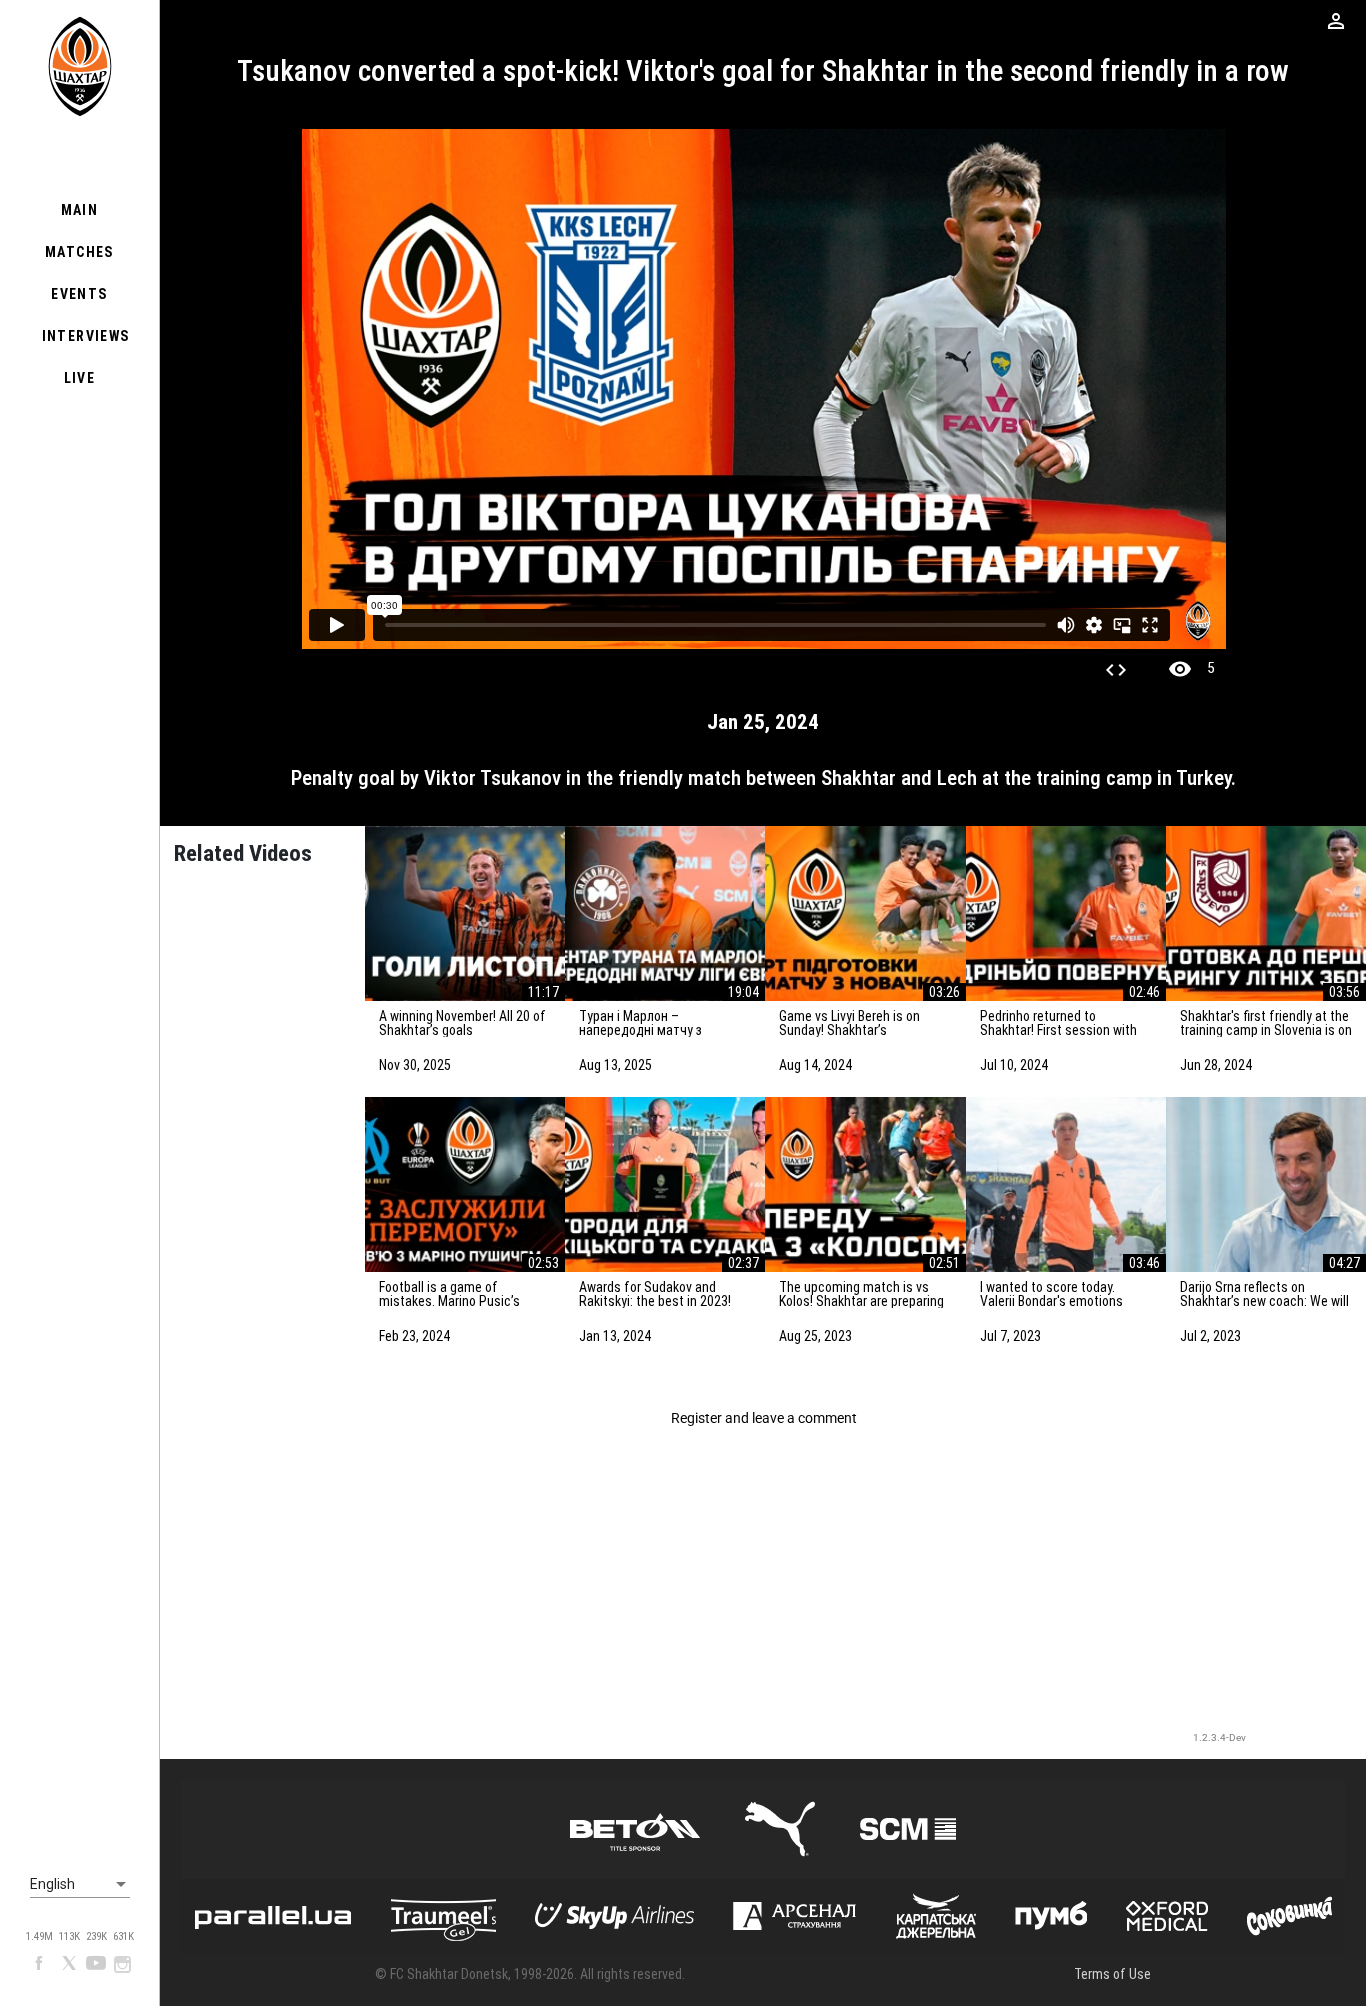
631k (123, 1936)
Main (80, 210)
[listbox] (80, 1885)
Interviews (86, 336)
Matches (79, 252)
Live (80, 378)
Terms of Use (1112, 1974)
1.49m (39, 1936)
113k (69, 1936)
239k (96, 1936)
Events (79, 294)
